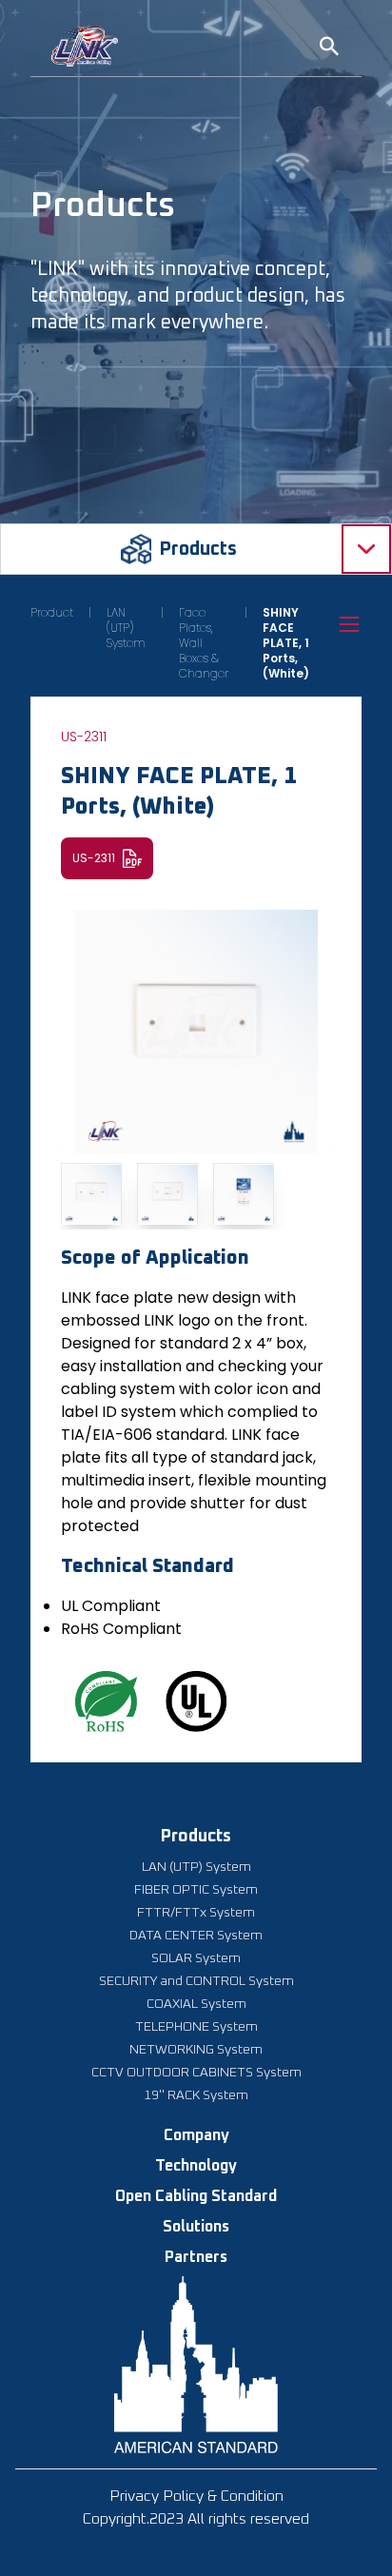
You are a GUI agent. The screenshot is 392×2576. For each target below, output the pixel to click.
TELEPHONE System (196, 2027)
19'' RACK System (196, 2095)
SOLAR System (196, 1958)
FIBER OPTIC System (196, 1890)
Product (52, 613)
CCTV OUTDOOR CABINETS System (196, 2073)
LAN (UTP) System (126, 628)
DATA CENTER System (196, 1936)
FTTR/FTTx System (196, 1913)
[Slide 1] (91, 1193)
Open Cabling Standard (196, 2196)
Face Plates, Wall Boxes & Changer (204, 643)
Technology (196, 2166)
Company (196, 2135)
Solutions (196, 2227)
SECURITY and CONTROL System (196, 1981)
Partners (196, 2257)
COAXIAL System (196, 2004)
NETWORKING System (196, 2050)
